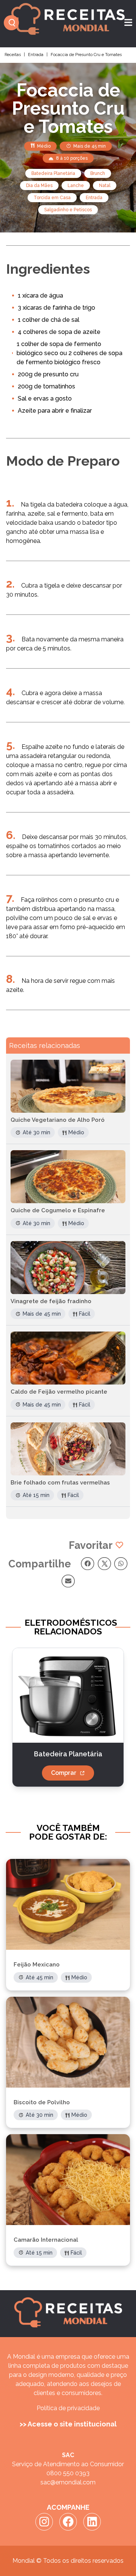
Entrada (36, 55)
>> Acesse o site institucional (68, 2424)
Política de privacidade (68, 2408)
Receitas (13, 55)
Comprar (64, 1773)
